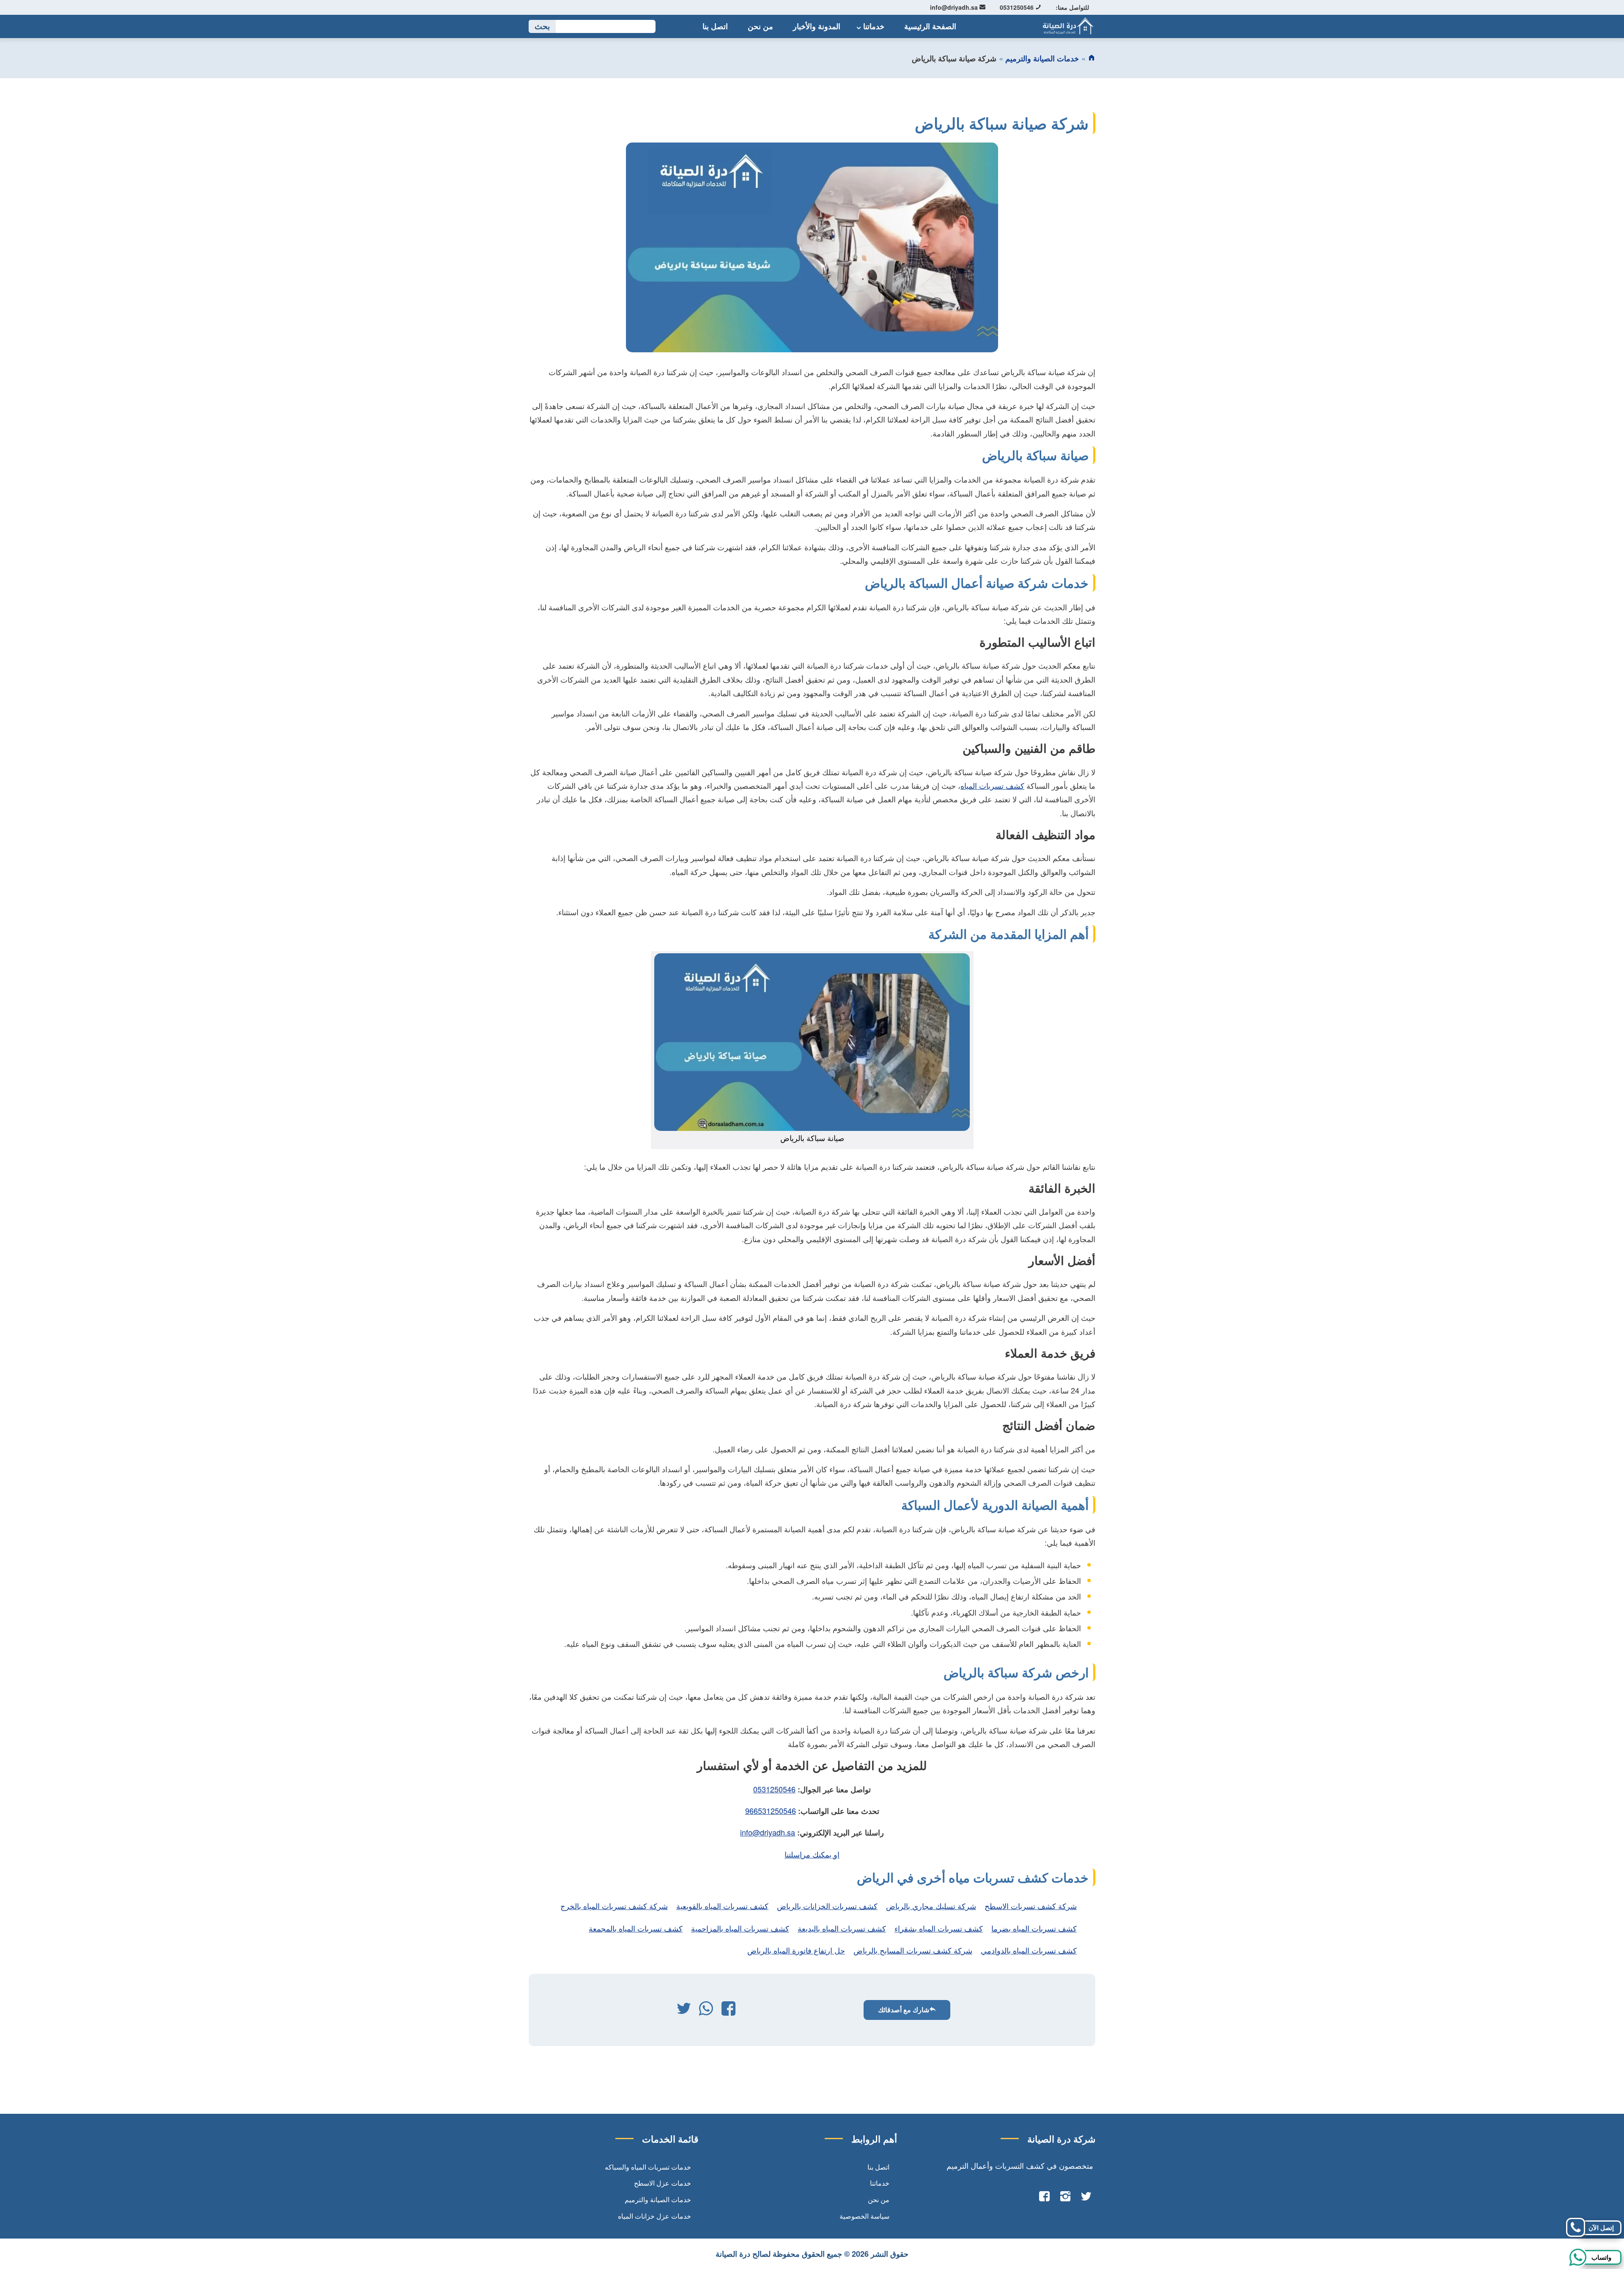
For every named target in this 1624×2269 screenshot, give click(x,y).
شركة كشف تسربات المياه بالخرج (614, 1906)
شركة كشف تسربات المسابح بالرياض (913, 1950)
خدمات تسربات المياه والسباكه (648, 2167)
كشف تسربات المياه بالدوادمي (1029, 1950)
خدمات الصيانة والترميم (1042, 58)
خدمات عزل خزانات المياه (654, 2216)
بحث (542, 26)
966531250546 (771, 1811)
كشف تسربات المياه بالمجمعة (636, 1928)
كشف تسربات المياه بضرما (1034, 1928)
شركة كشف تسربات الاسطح (1031, 1906)
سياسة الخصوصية (864, 2216)
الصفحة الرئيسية (930, 26)
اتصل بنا (715, 26)
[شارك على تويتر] (684, 2010)
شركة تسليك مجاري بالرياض (931, 1906)
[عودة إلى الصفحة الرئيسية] (1092, 58)
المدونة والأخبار (817, 26)
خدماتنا (874, 26)
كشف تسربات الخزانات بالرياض (827, 1906)
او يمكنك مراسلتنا (812, 1854)
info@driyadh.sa (955, 7)
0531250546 (1018, 7)
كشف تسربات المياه (992, 785)
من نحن (760, 26)
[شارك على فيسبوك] (728, 2010)
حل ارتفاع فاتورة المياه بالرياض (796, 1950)
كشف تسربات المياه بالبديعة (842, 1928)
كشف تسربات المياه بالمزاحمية (740, 1928)
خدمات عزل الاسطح (662, 2183)
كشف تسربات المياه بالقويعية (722, 1906)
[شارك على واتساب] (706, 2010)
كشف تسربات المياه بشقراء (939, 1928)
